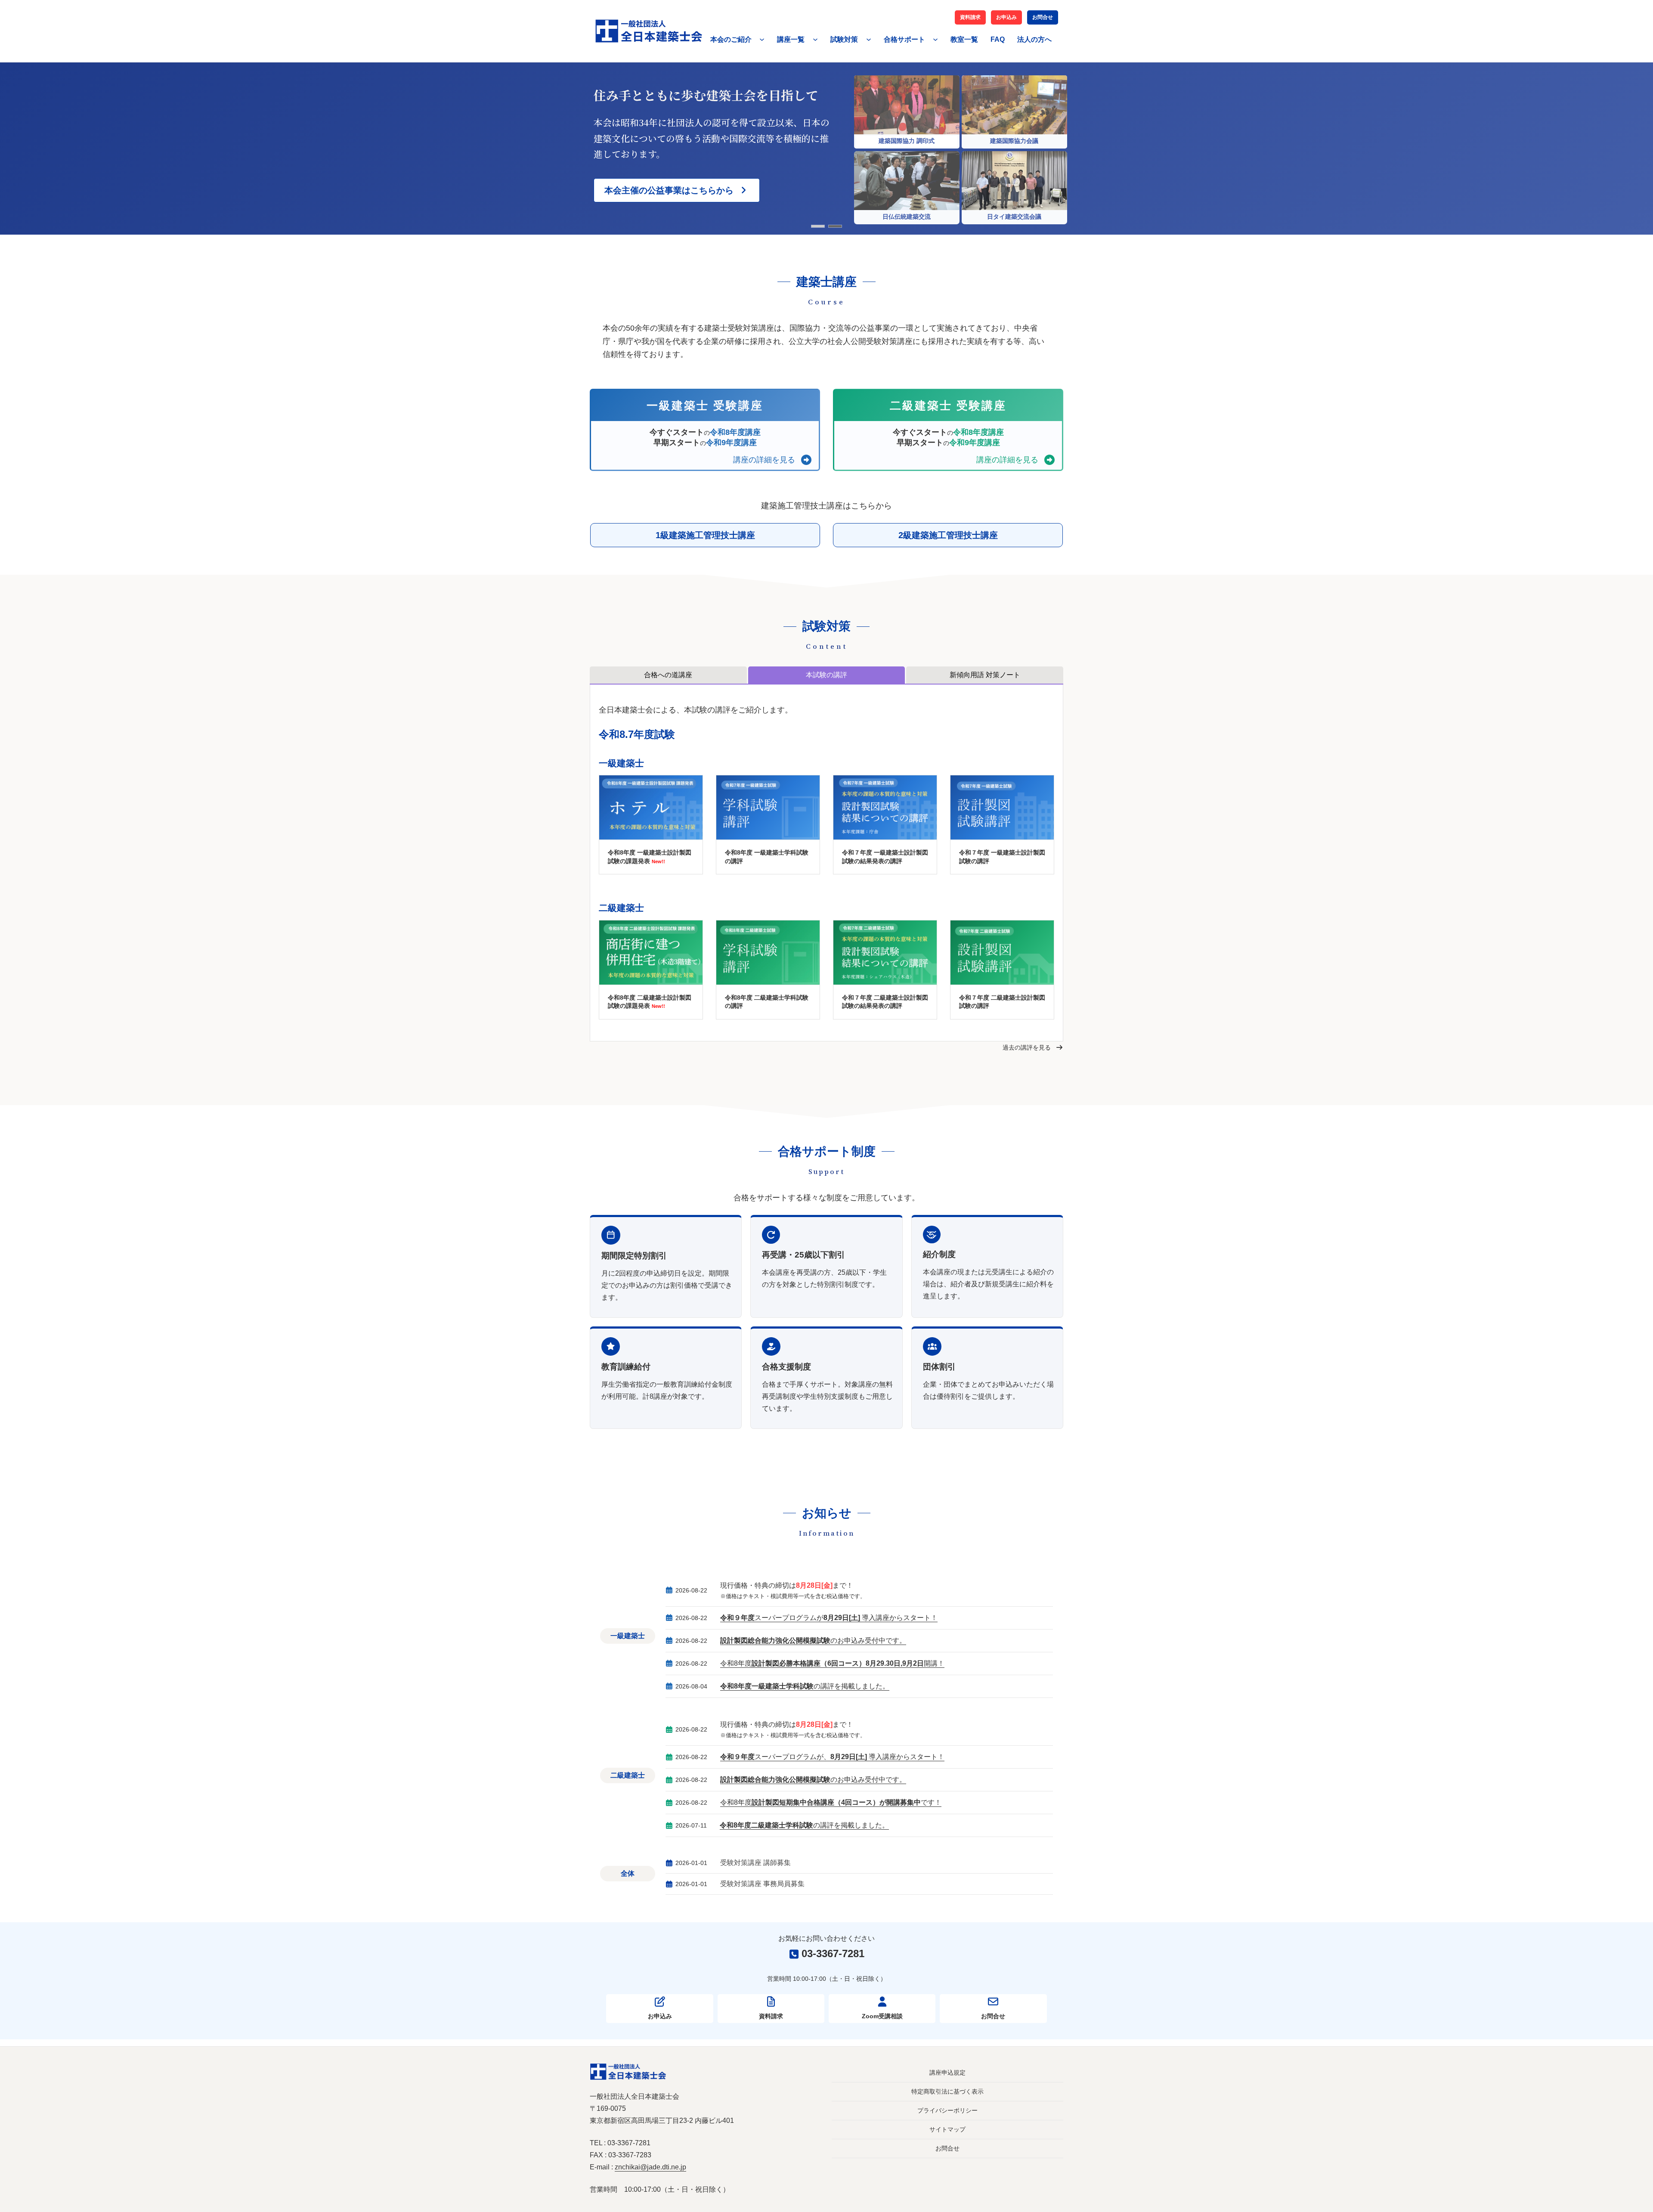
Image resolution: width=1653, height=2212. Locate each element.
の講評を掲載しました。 (805, 1686)
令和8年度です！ (831, 1802)
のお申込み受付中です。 (813, 1640)
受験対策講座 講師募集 (755, 1863)
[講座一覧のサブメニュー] (815, 39)
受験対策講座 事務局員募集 (762, 1884)
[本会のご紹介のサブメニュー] (762, 39)
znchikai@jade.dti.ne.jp (650, 2167)
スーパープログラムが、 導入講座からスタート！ (832, 1757)
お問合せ (1043, 17)
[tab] (668, 675)
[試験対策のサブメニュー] (869, 39)
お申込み (1006, 17)
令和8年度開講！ (832, 1663)
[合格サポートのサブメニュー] (935, 39)
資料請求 (970, 17)
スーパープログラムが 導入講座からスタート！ (829, 1618)
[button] (677, 190)
